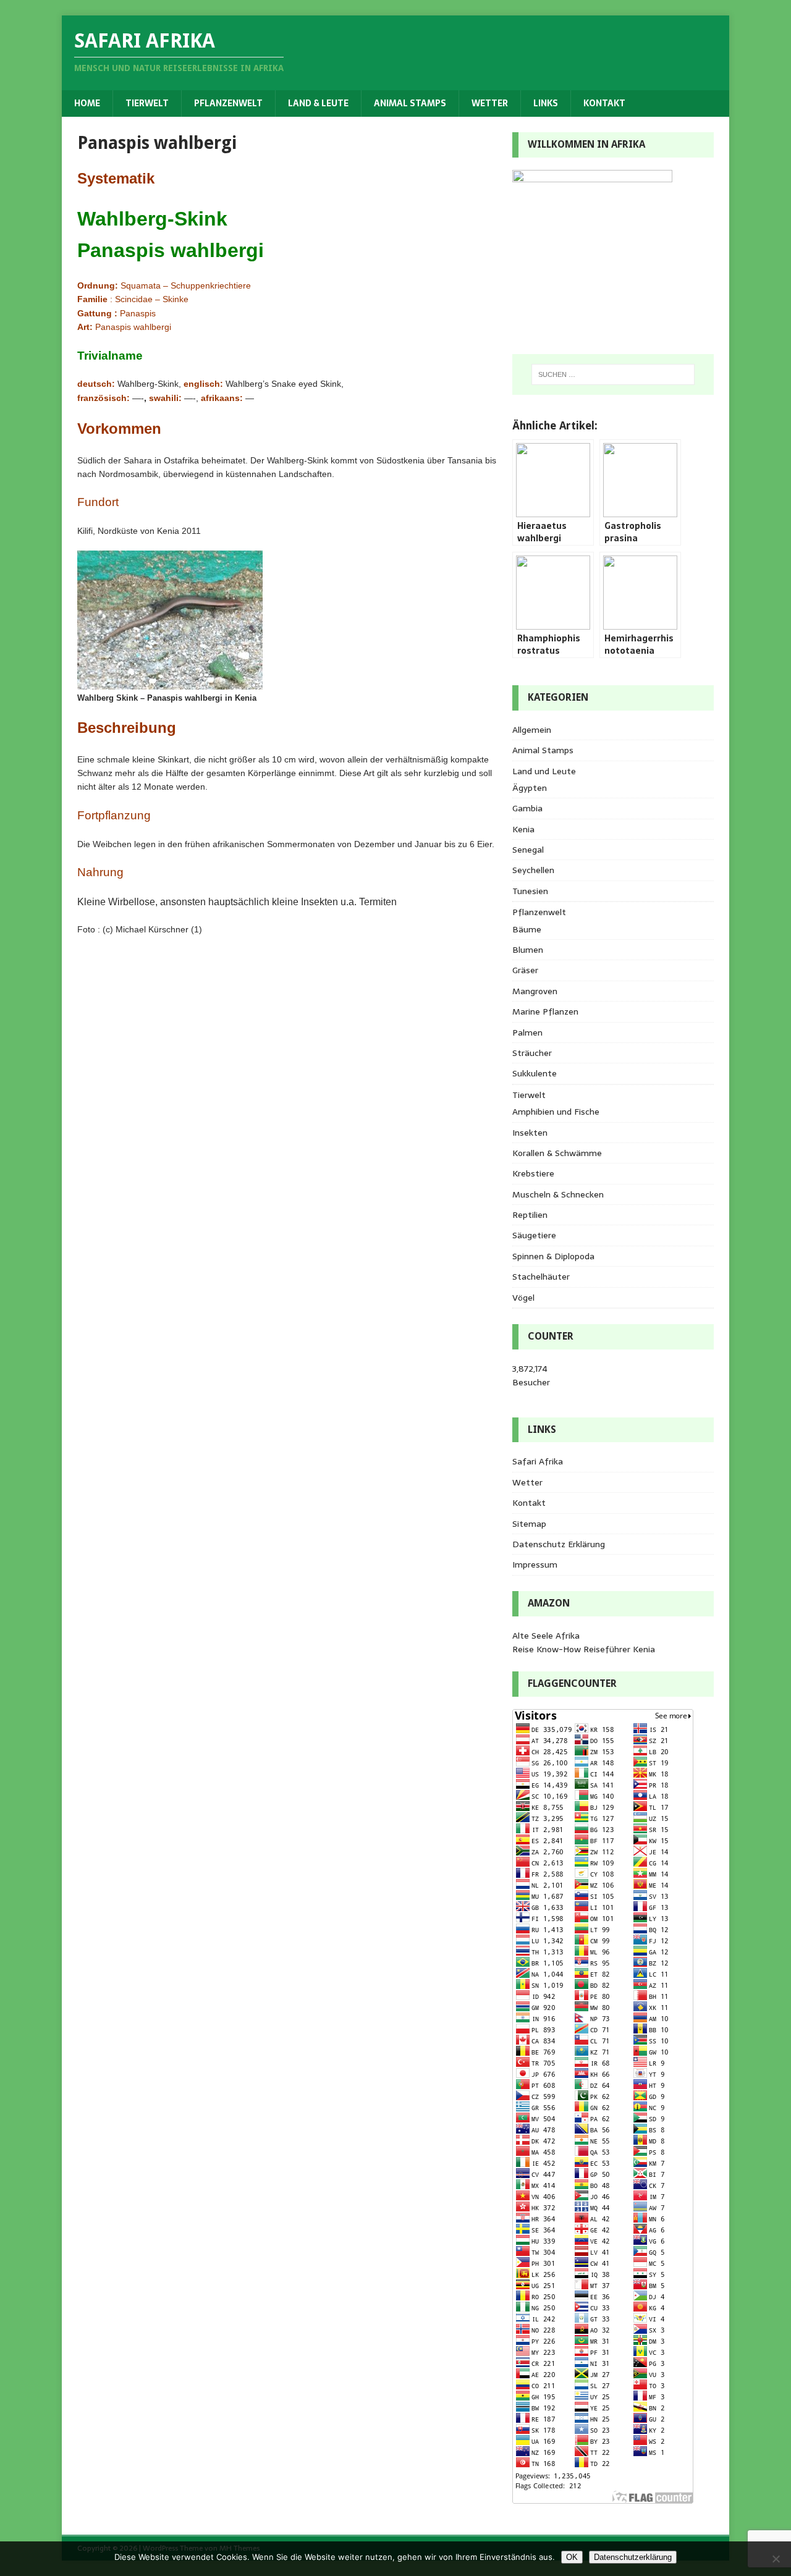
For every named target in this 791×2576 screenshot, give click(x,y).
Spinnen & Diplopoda (553, 1256)
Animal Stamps (410, 103)
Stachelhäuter (541, 1277)
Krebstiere (533, 1173)
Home (87, 103)
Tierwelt (147, 103)
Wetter (490, 103)
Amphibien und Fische (556, 1112)
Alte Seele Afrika (546, 1636)
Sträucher (532, 1053)
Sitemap (529, 1524)
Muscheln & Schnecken (558, 1194)
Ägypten (530, 788)
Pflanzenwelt (228, 103)
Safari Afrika (538, 1461)
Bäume (527, 929)
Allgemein (532, 730)
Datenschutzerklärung (633, 2557)
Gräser (525, 970)
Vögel (523, 1298)
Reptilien (530, 1215)
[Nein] (776, 2559)
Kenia (523, 829)
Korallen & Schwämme (557, 1153)
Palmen (527, 1033)
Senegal (528, 850)
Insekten (530, 1133)
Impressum (535, 1565)
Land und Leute (544, 771)
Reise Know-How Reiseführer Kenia (584, 1649)
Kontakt (604, 103)
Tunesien (530, 891)
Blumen (528, 950)
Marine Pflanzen (545, 1011)
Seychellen (533, 870)
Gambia (527, 808)
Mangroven (535, 991)
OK (572, 2557)
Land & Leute (318, 103)
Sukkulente (535, 1073)
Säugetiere (534, 1235)
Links (546, 103)
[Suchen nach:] (613, 374)
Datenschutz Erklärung (559, 1544)
